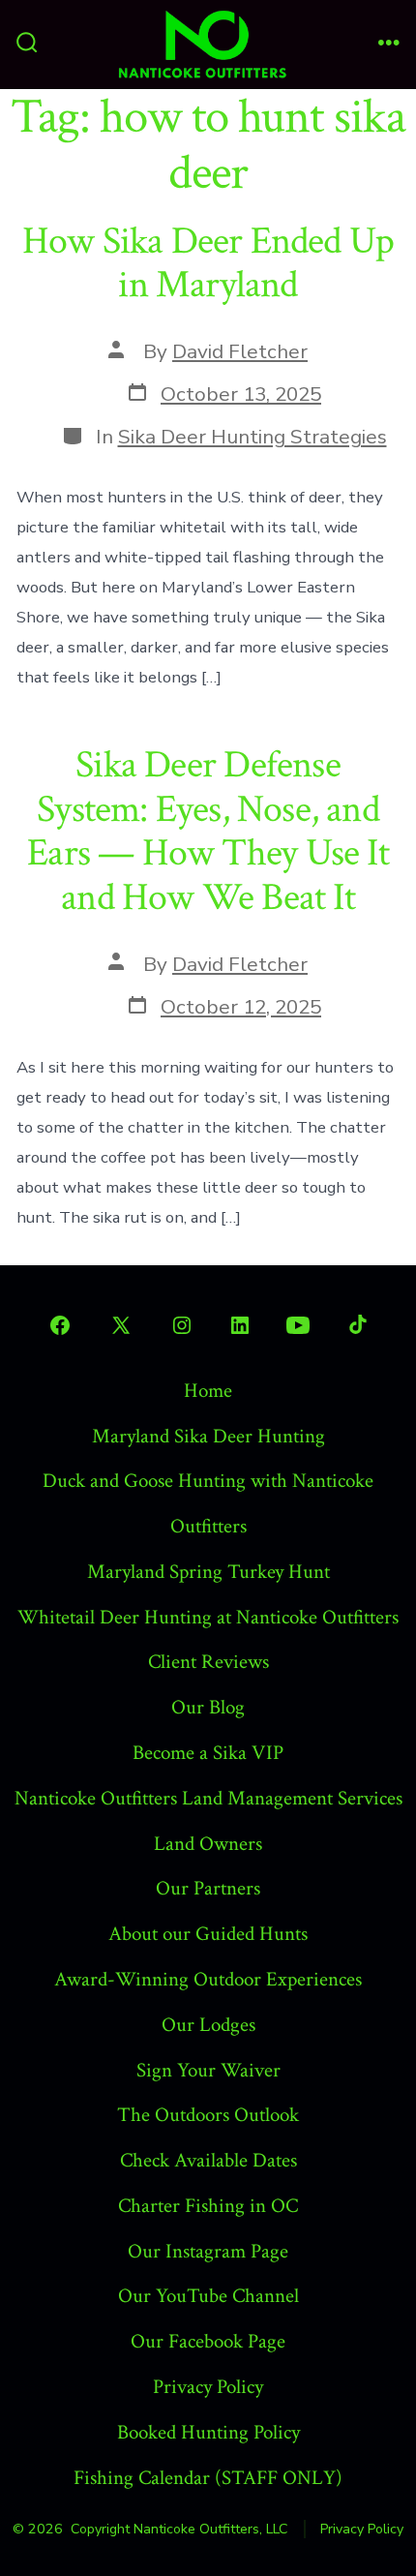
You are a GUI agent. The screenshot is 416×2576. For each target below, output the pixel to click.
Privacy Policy (208, 2387)
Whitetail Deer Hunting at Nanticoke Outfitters (208, 1617)
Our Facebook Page (208, 2341)
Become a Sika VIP (208, 1753)
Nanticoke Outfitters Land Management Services (208, 1798)
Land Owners (208, 1844)
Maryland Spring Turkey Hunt (208, 1572)
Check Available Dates (208, 2160)
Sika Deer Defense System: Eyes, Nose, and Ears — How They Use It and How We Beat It (208, 831)
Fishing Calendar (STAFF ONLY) (208, 2478)
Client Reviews (208, 1662)
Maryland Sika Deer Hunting (208, 1436)
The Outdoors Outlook (208, 2115)
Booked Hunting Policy (208, 2432)
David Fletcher (240, 351)
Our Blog (208, 1707)
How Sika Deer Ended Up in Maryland (208, 263)
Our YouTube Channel (208, 2296)
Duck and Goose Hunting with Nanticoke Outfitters (208, 1503)
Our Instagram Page (208, 2251)
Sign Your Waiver (208, 2070)
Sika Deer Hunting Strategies (253, 437)
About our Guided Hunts (208, 1934)
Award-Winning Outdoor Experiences (208, 1979)
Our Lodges (208, 2025)
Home (208, 1391)
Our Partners (208, 1888)
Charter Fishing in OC (208, 2206)
